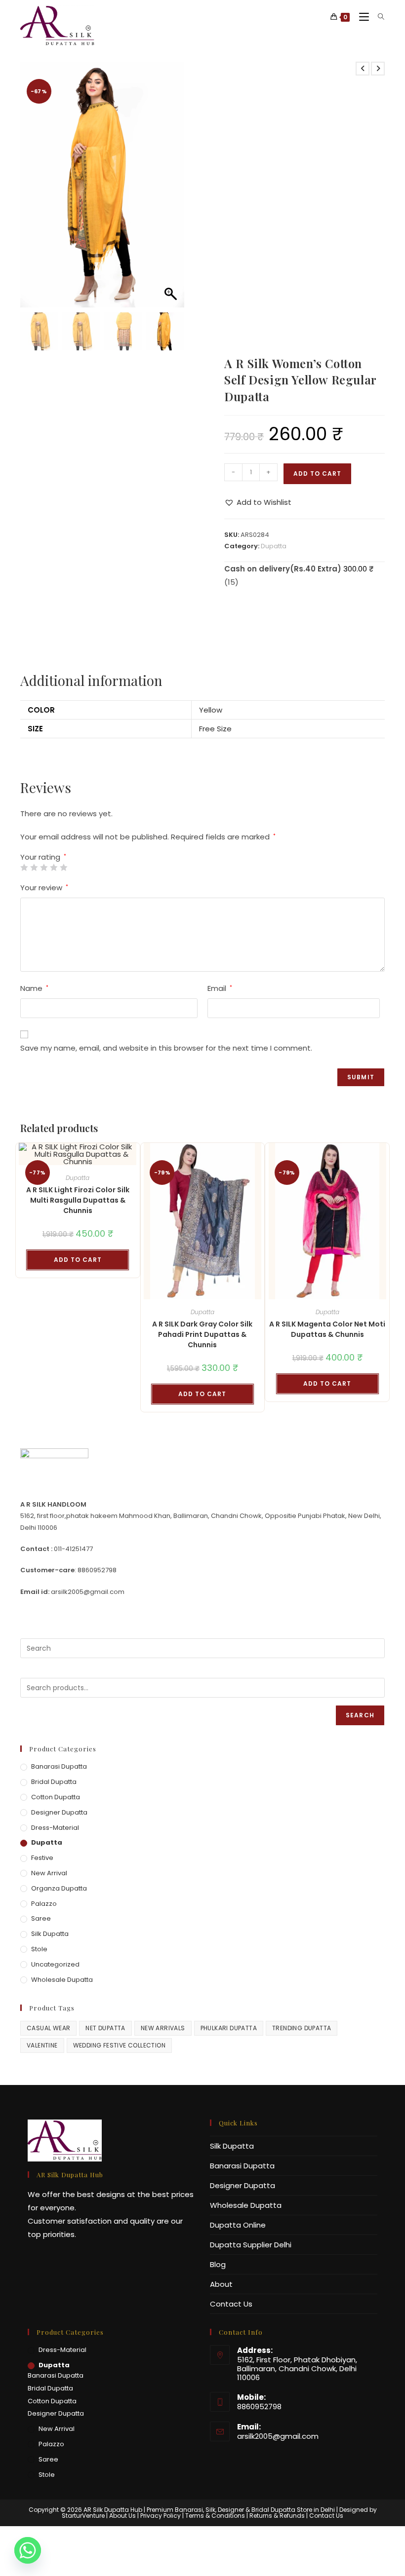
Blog (218, 2264)
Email (220, 988)
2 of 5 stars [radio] (34, 867)
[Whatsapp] (28, 2550)
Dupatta (274, 546)
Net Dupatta (105, 2028)
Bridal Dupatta (54, 1782)
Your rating (43, 857)
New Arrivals (163, 2028)
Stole (39, 1949)
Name (34, 988)
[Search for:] (378, 17)
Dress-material (55, 1828)
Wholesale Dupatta (62, 1980)
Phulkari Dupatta (229, 2028)
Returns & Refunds (277, 2516)
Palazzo (44, 1904)
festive (42, 1858)
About (221, 2284)
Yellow (211, 710)
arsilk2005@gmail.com (278, 2436)
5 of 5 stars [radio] (63, 867)
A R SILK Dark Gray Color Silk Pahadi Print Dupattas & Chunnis (202, 1334)
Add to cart (317, 474)
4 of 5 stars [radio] (54, 867)
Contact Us (231, 2304)
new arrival (49, 1873)
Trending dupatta (302, 2028)
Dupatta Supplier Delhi (251, 2245)
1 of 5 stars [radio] (24, 867)
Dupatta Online (238, 2225)
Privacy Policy (161, 2516)
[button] (172, 189)
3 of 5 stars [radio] (44, 867)
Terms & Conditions (215, 2516)
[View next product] (378, 69)
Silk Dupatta (50, 1934)
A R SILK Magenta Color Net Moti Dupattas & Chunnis (327, 1329)
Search (360, 1715)
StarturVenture (83, 2516)
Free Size (215, 729)
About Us (122, 2516)
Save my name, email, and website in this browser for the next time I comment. (166, 1048)
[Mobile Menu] (361, 17)
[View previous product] (363, 69)
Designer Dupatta (59, 1812)
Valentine (42, 2045)
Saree (41, 1918)
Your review (44, 888)
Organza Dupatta (59, 1888)
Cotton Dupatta (56, 1797)
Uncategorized (55, 1964)
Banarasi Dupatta (59, 1766)
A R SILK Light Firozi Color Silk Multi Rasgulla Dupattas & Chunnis (78, 1200)
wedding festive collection (119, 2045)
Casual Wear (48, 2028)
